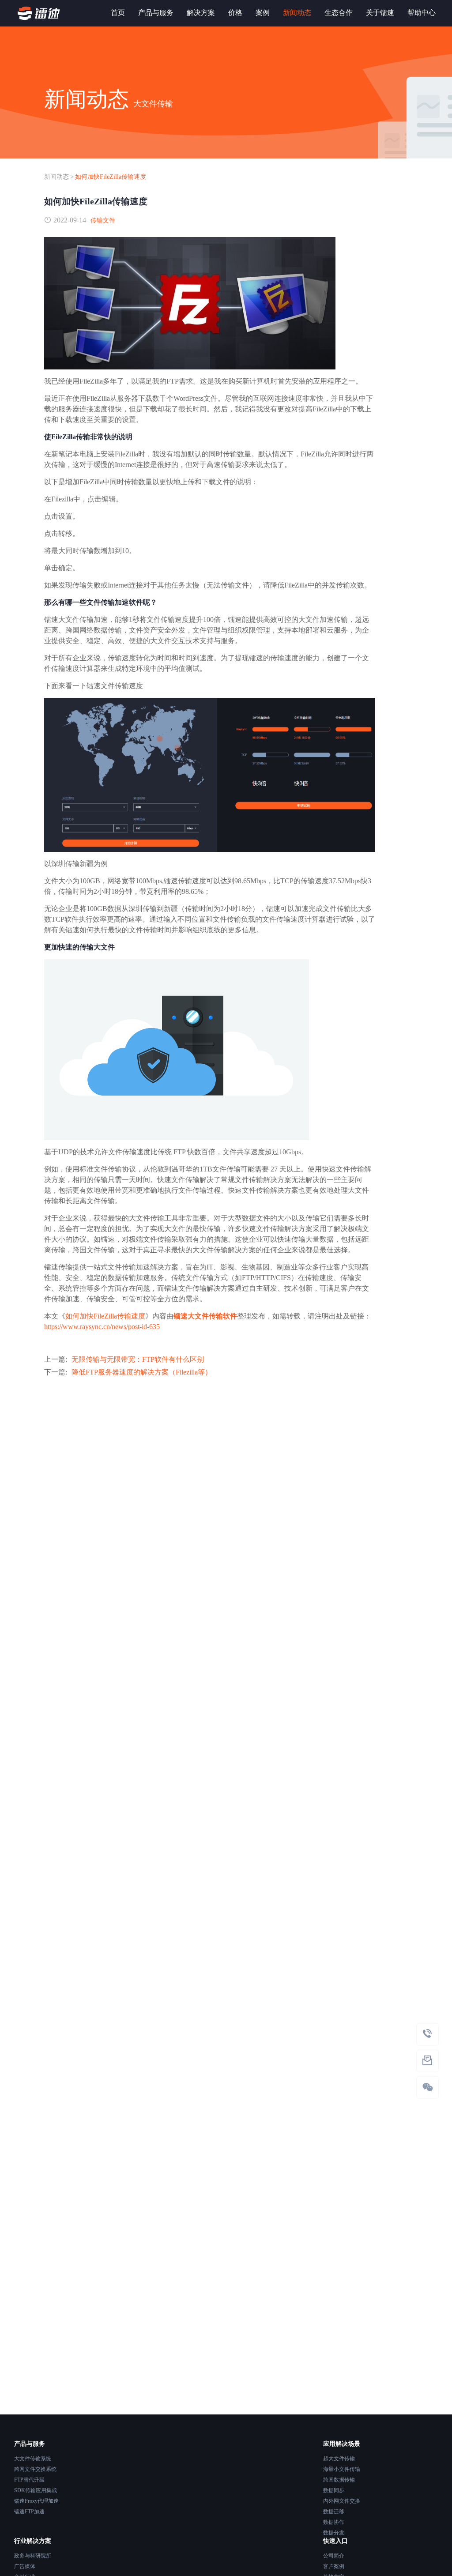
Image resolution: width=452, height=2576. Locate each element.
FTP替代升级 (29, 2480)
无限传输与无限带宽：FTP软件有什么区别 (138, 1359)
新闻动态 (56, 177)
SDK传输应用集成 (36, 2490)
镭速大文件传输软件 (205, 1316)
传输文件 (103, 220)
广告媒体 (25, 2566)
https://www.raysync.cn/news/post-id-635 (102, 1327)
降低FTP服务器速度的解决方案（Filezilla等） (142, 1372)
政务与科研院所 (33, 2556)
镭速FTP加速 (29, 2512)
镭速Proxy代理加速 (36, 2501)
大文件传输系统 (33, 2459)
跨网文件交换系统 (35, 2469)
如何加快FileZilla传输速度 (111, 177)
